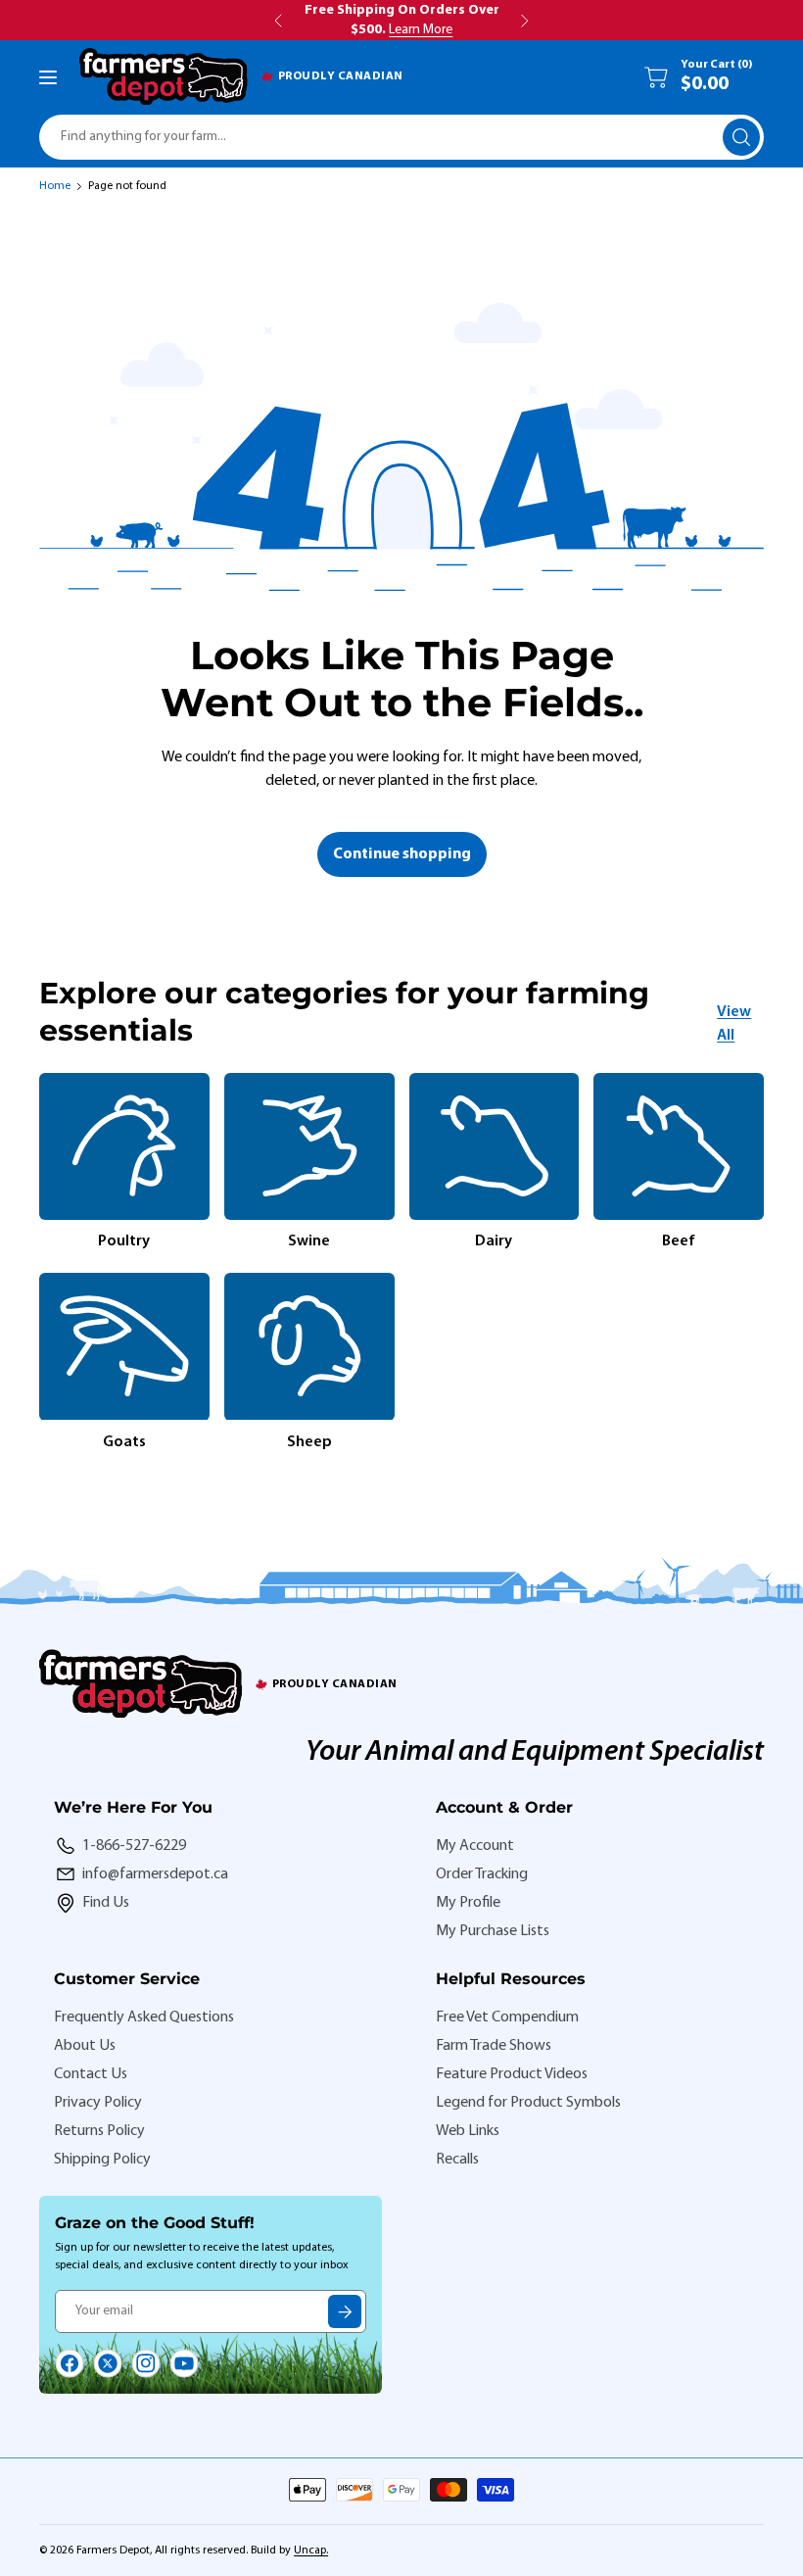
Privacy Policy (98, 2103)
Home (55, 186)
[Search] (741, 137)
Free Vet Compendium (507, 2017)
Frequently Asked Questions (144, 2017)
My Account (475, 1846)
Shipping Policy (102, 2160)
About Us (85, 2046)
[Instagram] (146, 2363)
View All (734, 1024)
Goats (124, 1442)
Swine (309, 1241)
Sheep (309, 1442)
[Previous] (39, 1263)
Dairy (494, 1241)
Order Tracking (482, 1874)
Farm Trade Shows (494, 2046)
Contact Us (91, 2074)
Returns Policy (99, 2131)
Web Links (468, 2131)
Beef (679, 1241)
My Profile (468, 1903)
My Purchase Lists (493, 1931)
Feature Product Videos (512, 2074)
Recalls (457, 2160)
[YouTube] (184, 2363)
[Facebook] (70, 2363)
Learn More (421, 30)
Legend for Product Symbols (528, 2103)
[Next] (764, 1263)
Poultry (124, 1241)
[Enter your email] (345, 2311)
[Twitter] (108, 2363)
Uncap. (311, 2551)
